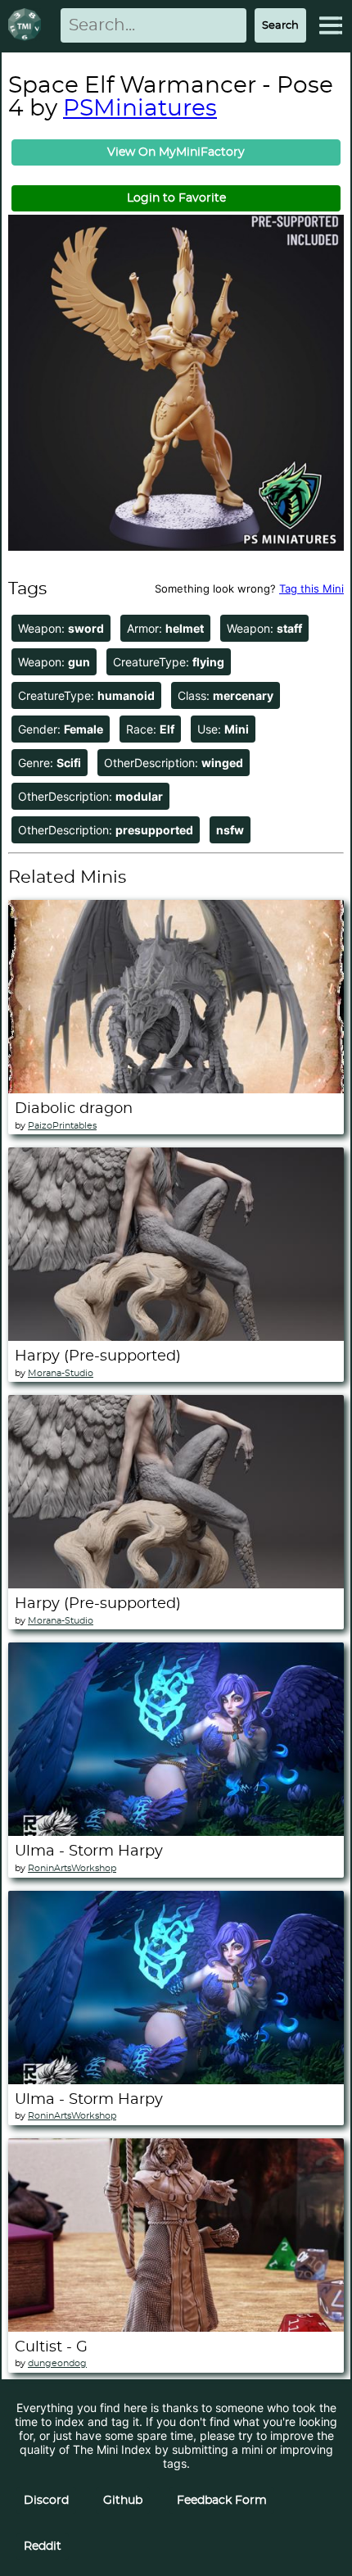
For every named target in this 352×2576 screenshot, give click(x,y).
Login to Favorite (176, 198)
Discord (46, 2501)
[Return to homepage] (28, 26)
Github (123, 2501)
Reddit (43, 2546)
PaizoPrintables (62, 1126)
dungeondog (57, 2363)
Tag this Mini (311, 588)
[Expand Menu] (331, 25)
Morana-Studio (61, 1373)
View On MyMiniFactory (176, 152)
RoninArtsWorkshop (72, 1868)
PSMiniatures (140, 109)
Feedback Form (222, 2501)
